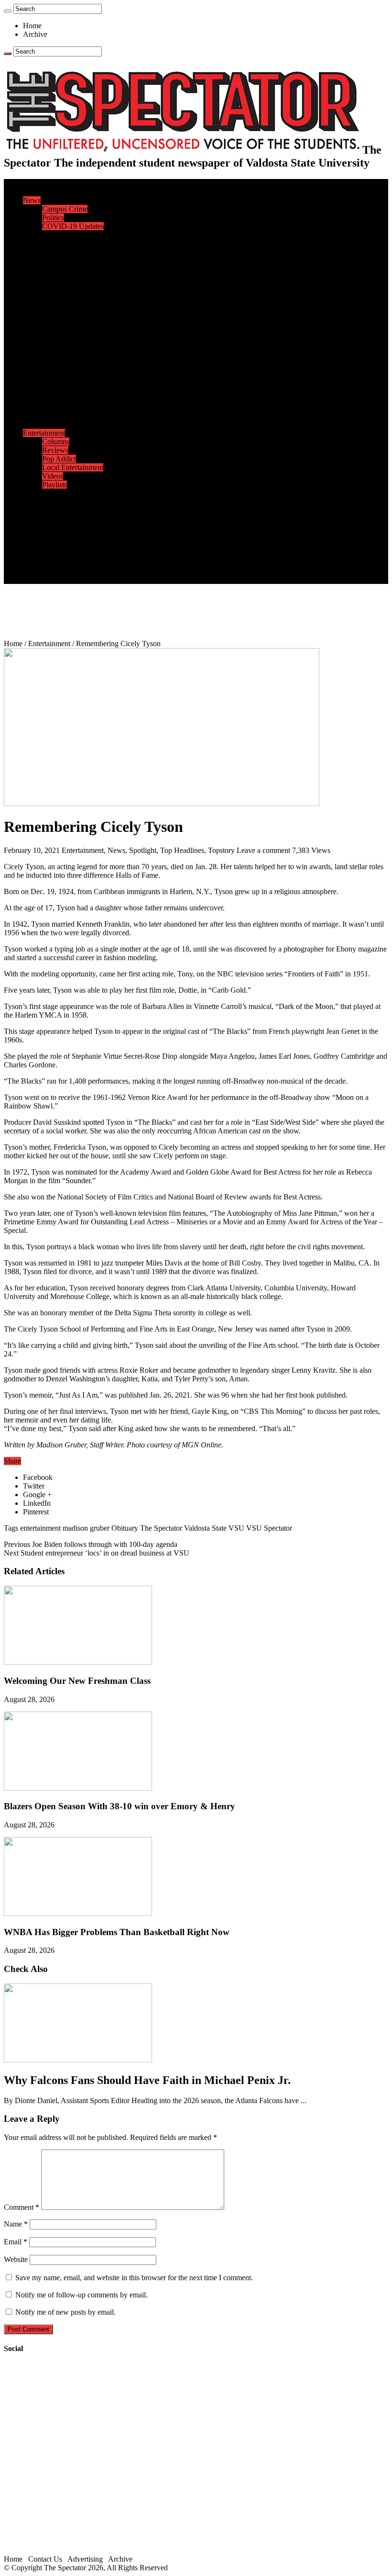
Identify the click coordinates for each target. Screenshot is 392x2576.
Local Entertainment (73, 467)
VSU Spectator (269, 1528)
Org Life (55, 312)
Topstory (221, 850)
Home (32, 26)
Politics (53, 218)
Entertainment (44, 433)
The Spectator (161, 1528)
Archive (35, 34)
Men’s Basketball (68, 373)
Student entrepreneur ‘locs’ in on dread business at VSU (97, 1553)
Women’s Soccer (67, 398)
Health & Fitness (67, 338)
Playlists (54, 485)
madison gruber (86, 1528)
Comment (22, 2207)
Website (16, 2259)
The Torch (39, 519)
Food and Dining (68, 304)
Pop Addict (59, 459)
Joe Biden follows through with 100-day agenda (91, 1544)
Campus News (64, 295)
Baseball (55, 364)
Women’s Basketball (73, 381)
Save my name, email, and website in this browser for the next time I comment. (134, 2278)
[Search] (8, 11)
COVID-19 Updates (73, 226)
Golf (49, 416)
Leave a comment (263, 850)
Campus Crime (65, 209)
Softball (54, 390)
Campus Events (66, 286)
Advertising (85, 2559)
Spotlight (143, 850)
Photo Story (60, 510)
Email (16, 2242)
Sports (33, 330)
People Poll (59, 252)
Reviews (55, 450)
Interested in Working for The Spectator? (103, 571)
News (32, 200)
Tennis (52, 424)
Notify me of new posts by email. (65, 2312)
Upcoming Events (50, 528)
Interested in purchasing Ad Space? (95, 579)
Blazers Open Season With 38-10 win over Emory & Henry (120, 1806)
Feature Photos (65, 502)
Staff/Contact (43, 536)
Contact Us (59, 545)
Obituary (125, 1528)
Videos (53, 476)
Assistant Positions (70, 562)
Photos (33, 493)
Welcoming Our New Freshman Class (77, 1681)
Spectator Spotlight (71, 321)
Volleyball (57, 407)
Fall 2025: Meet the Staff (80, 554)
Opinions (37, 235)
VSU (236, 1528)
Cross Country (64, 347)
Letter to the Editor (71, 269)
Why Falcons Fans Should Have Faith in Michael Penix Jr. (147, 2080)
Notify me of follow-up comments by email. (82, 2295)
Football (54, 355)
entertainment (40, 1528)
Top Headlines (182, 850)
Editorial (55, 243)
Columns (56, 261)
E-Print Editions (47, 192)
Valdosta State (205, 1528)
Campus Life (43, 278)
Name (16, 2224)
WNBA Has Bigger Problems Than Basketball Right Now (117, 1932)
